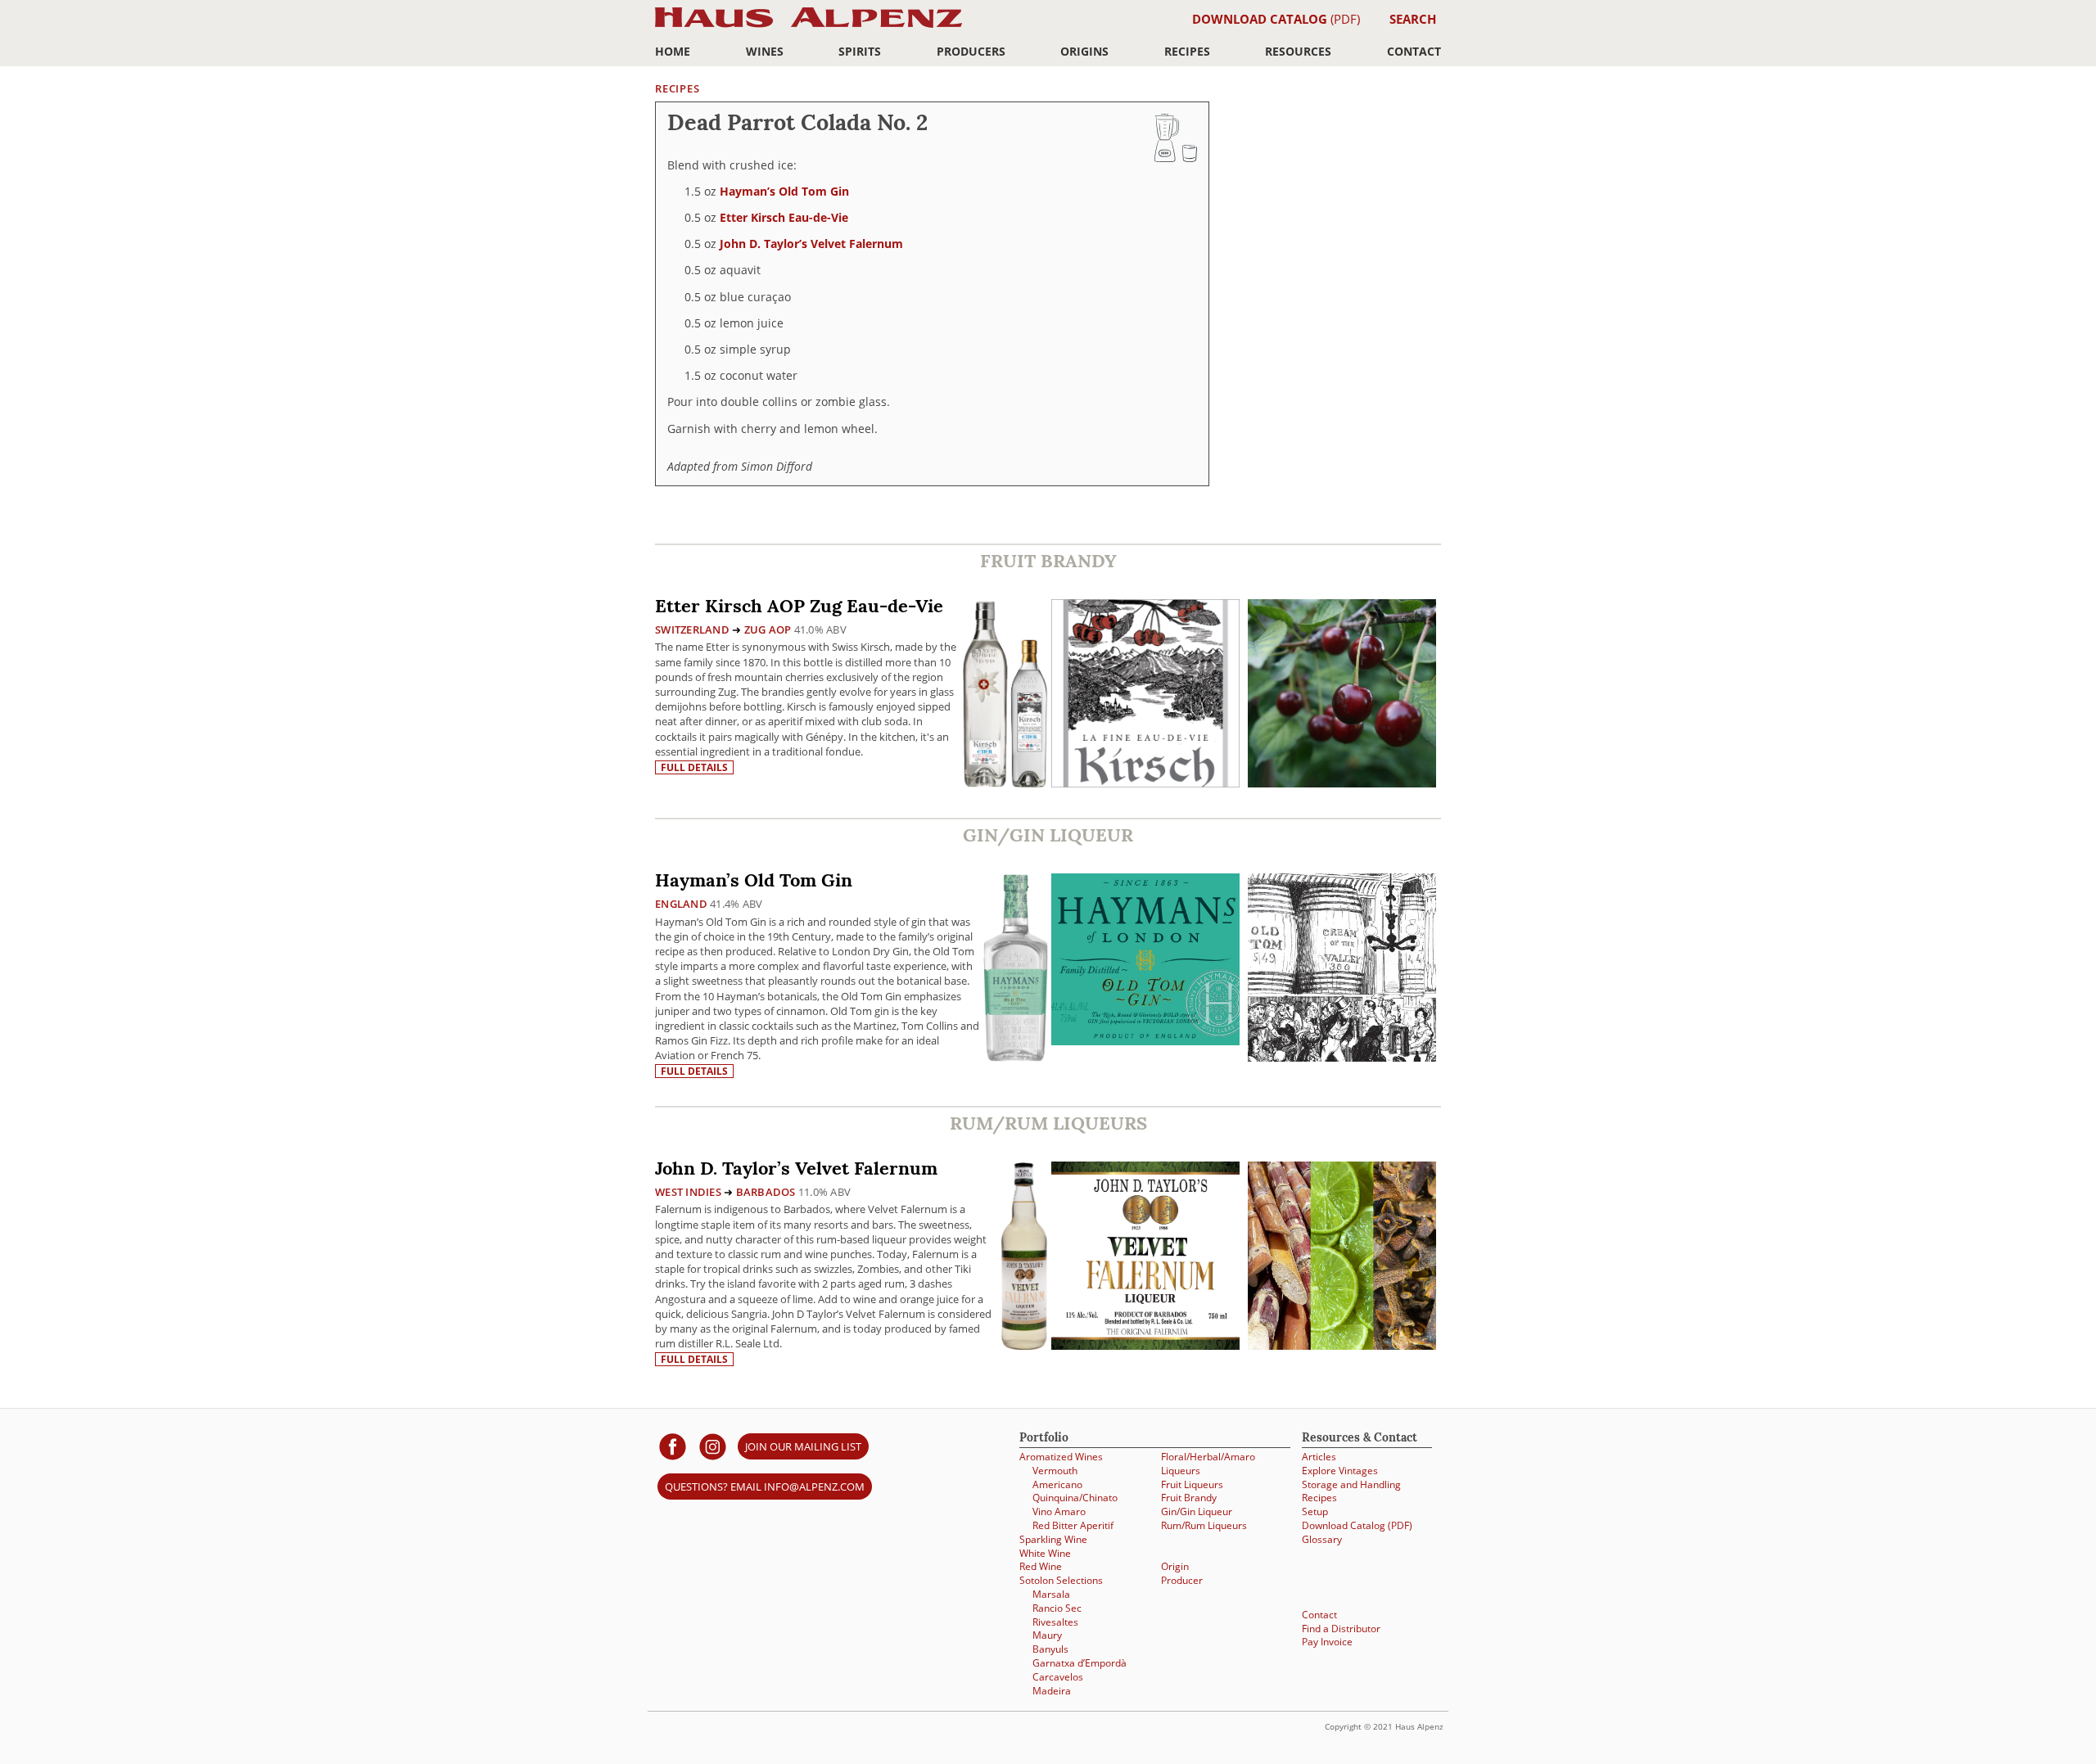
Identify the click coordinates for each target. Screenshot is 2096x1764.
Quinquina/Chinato (1075, 1498)
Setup (1315, 1511)
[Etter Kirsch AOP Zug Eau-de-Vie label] (1145, 695)
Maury (1047, 1635)
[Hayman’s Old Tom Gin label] (1145, 961)
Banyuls (1050, 1649)
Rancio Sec (1057, 1608)
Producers (971, 51)
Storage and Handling (1351, 1484)
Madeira (1052, 1691)
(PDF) (1276, 19)
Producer (1182, 1580)
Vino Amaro (1059, 1511)
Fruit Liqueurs (1192, 1484)
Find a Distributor (1341, 1629)
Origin (1175, 1566)
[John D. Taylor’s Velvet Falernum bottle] (1024, 1255)
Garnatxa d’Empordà (1080, 1663)
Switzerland (692, 629)
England (681, 904)
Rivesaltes (1055, 1622)
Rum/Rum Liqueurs (1204, 1525)
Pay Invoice (1327, 1642)
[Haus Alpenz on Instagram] (713, 1446)
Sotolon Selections (1061, 1580)
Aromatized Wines (1061, 1457)
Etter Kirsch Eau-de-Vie (784, 217)
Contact (1414, 51)
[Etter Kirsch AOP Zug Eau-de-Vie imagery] (1342, 783)
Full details (694, 767)
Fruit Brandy (1189, 1498)
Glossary (1322, 1539)
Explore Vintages (1340, 1471)
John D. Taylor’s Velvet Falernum (811, 244)
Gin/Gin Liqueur (1197, 1511)
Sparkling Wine (1053, 1539)
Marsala (1051, 1594)
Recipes (1187, 51)
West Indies (688, 1192)
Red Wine (1041, 1566)
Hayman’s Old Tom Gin (784, 191)
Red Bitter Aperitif (1073, 1525)
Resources (1298, 51)
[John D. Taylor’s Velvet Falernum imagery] (1342, 1345)
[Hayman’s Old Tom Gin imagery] (1342, 1057)
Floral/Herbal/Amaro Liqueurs (1208, 1464)
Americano (1057, 1484)
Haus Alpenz (809, 27)
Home (673, 51)
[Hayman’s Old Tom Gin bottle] (1016, 967)
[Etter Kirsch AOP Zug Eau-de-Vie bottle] (1005, 693)
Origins (1084, 51)
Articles (1319, 1457)
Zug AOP (768, 629)
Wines (765, 51)
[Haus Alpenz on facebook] (673, 1446)
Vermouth (1055, 1471)
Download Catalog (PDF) (1357, 1525)
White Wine (1045, 1553)
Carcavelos (1058, 1677)
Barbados (766, 1192)
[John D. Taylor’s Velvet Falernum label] (1145, 1258)
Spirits (860, 51)
